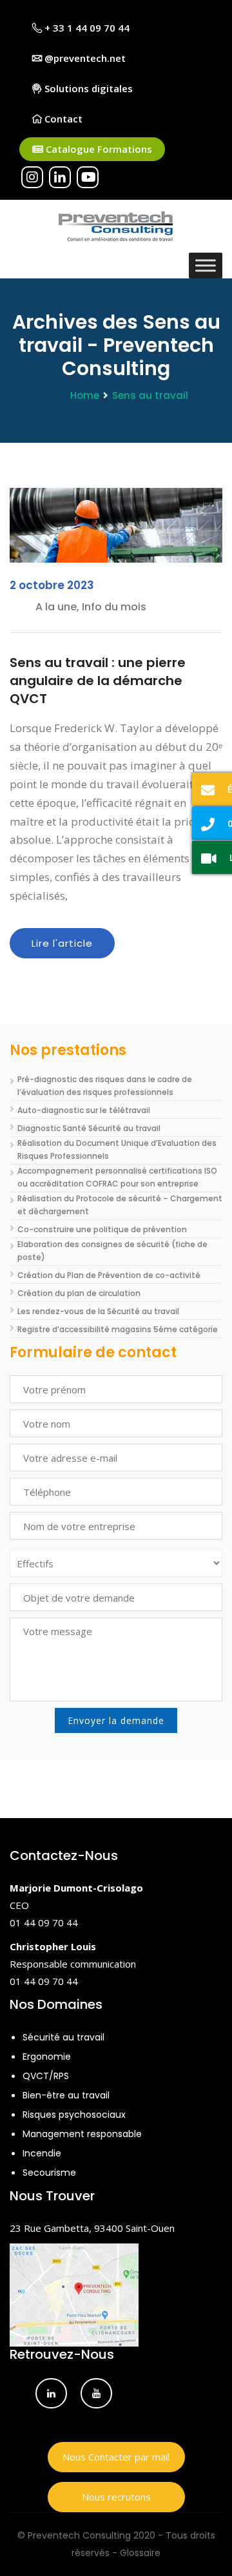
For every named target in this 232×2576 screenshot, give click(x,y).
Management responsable (82, 2134)
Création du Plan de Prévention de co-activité (109, 1275)
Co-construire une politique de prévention (102, 1229)
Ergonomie (47, 2057)
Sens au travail (150, 395)
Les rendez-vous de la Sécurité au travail (98, 1311)
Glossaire (140, 2553)
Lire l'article (62, 943)
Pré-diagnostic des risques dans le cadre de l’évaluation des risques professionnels (105, 1086)
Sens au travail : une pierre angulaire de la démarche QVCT (98, 681)
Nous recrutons (116, 2497)
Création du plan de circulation (79, 1293)
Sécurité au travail (63, 2037)
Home (85, 395)
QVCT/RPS (46, 2076)
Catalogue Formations (98, 149)
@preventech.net (84, 58)
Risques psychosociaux (74, 2115)
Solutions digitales (87, 88)
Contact (62, 119)
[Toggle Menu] (206, 265)
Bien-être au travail (66, 2095)
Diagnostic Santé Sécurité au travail (89, 1128)
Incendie (42, 2153)
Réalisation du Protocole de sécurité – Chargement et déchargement (120, 1205)
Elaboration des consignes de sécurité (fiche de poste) (112, 1251)
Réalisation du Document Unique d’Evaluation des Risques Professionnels (117, 1149)
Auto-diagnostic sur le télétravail (84, 1110)
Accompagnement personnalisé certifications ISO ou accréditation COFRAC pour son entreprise (117, 1177)
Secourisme (49, 2173)
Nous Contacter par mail (116, 2457)
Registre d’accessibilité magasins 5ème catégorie (118, 1329)
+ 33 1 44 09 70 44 (86, 28)
